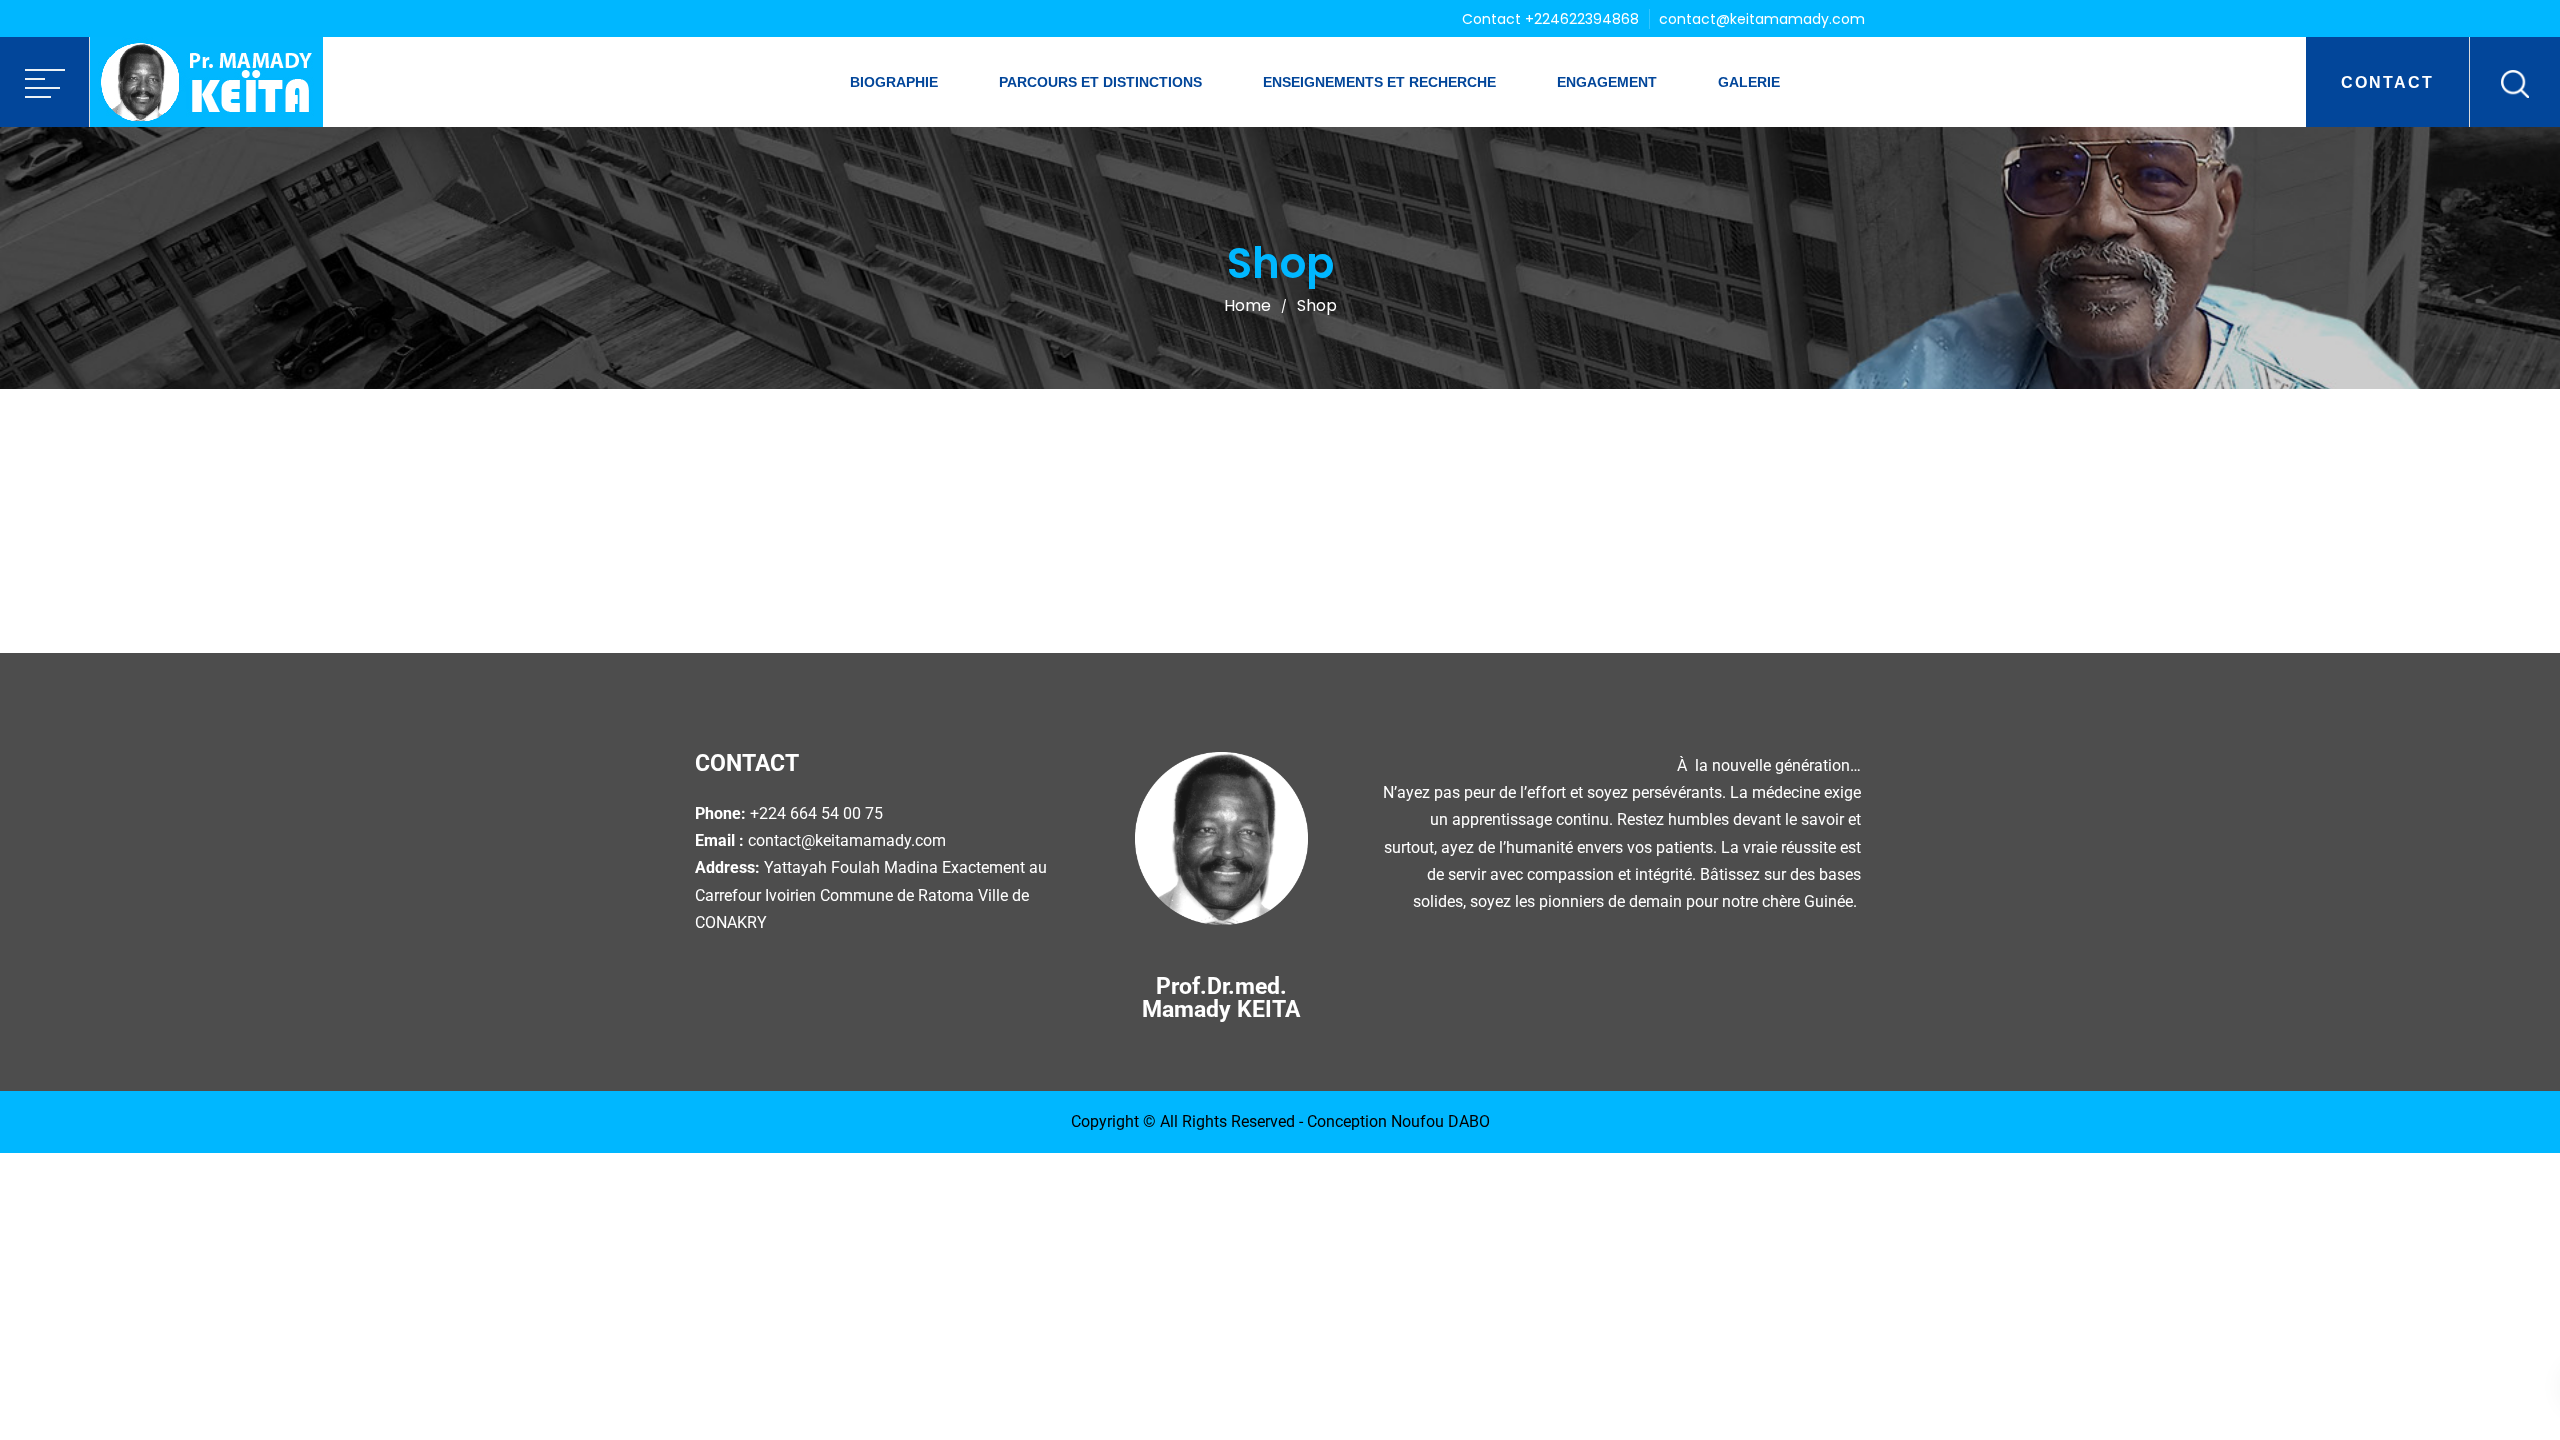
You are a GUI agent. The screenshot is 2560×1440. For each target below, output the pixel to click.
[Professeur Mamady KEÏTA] (206, 82)
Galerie (1749, 82)
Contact (2387, 82)
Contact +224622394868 (1550, 19)
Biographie (894, 82)
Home (1247, 305)
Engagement (1607, 82)
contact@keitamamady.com (1762, 19)
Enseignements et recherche (1379, 82)
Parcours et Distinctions (1100, 82)
